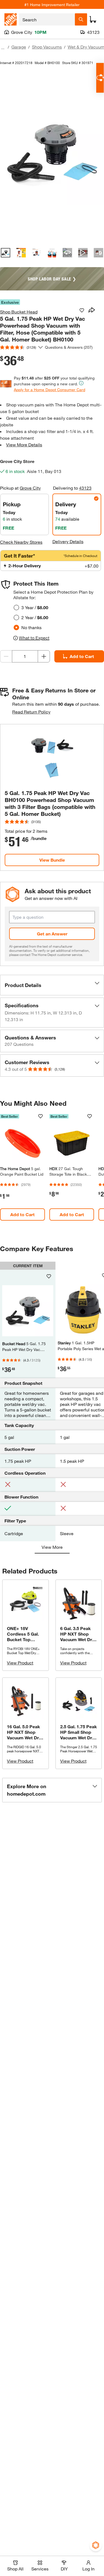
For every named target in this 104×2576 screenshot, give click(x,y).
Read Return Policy (31, 712)
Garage (19, 47)
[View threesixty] (67, 253)
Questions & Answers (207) (69, 347)
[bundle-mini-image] (52, 757)
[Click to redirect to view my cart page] (93, 19)
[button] (52, 985)
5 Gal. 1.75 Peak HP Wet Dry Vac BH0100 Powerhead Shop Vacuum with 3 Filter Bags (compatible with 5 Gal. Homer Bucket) (50, 803)
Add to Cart (22, 1214)
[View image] (6, 253)
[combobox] (47, 19)
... (3, 48)
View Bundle (52, 860)
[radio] (16, 608)
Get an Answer (52, 934)
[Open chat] (100, 78)
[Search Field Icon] (81, 19)
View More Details (24, 445)
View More (52, 1547)
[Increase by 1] (44, 656)
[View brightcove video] (83, 253)
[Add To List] (82, 310)
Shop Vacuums (47, 47)
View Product (20, 1663)
